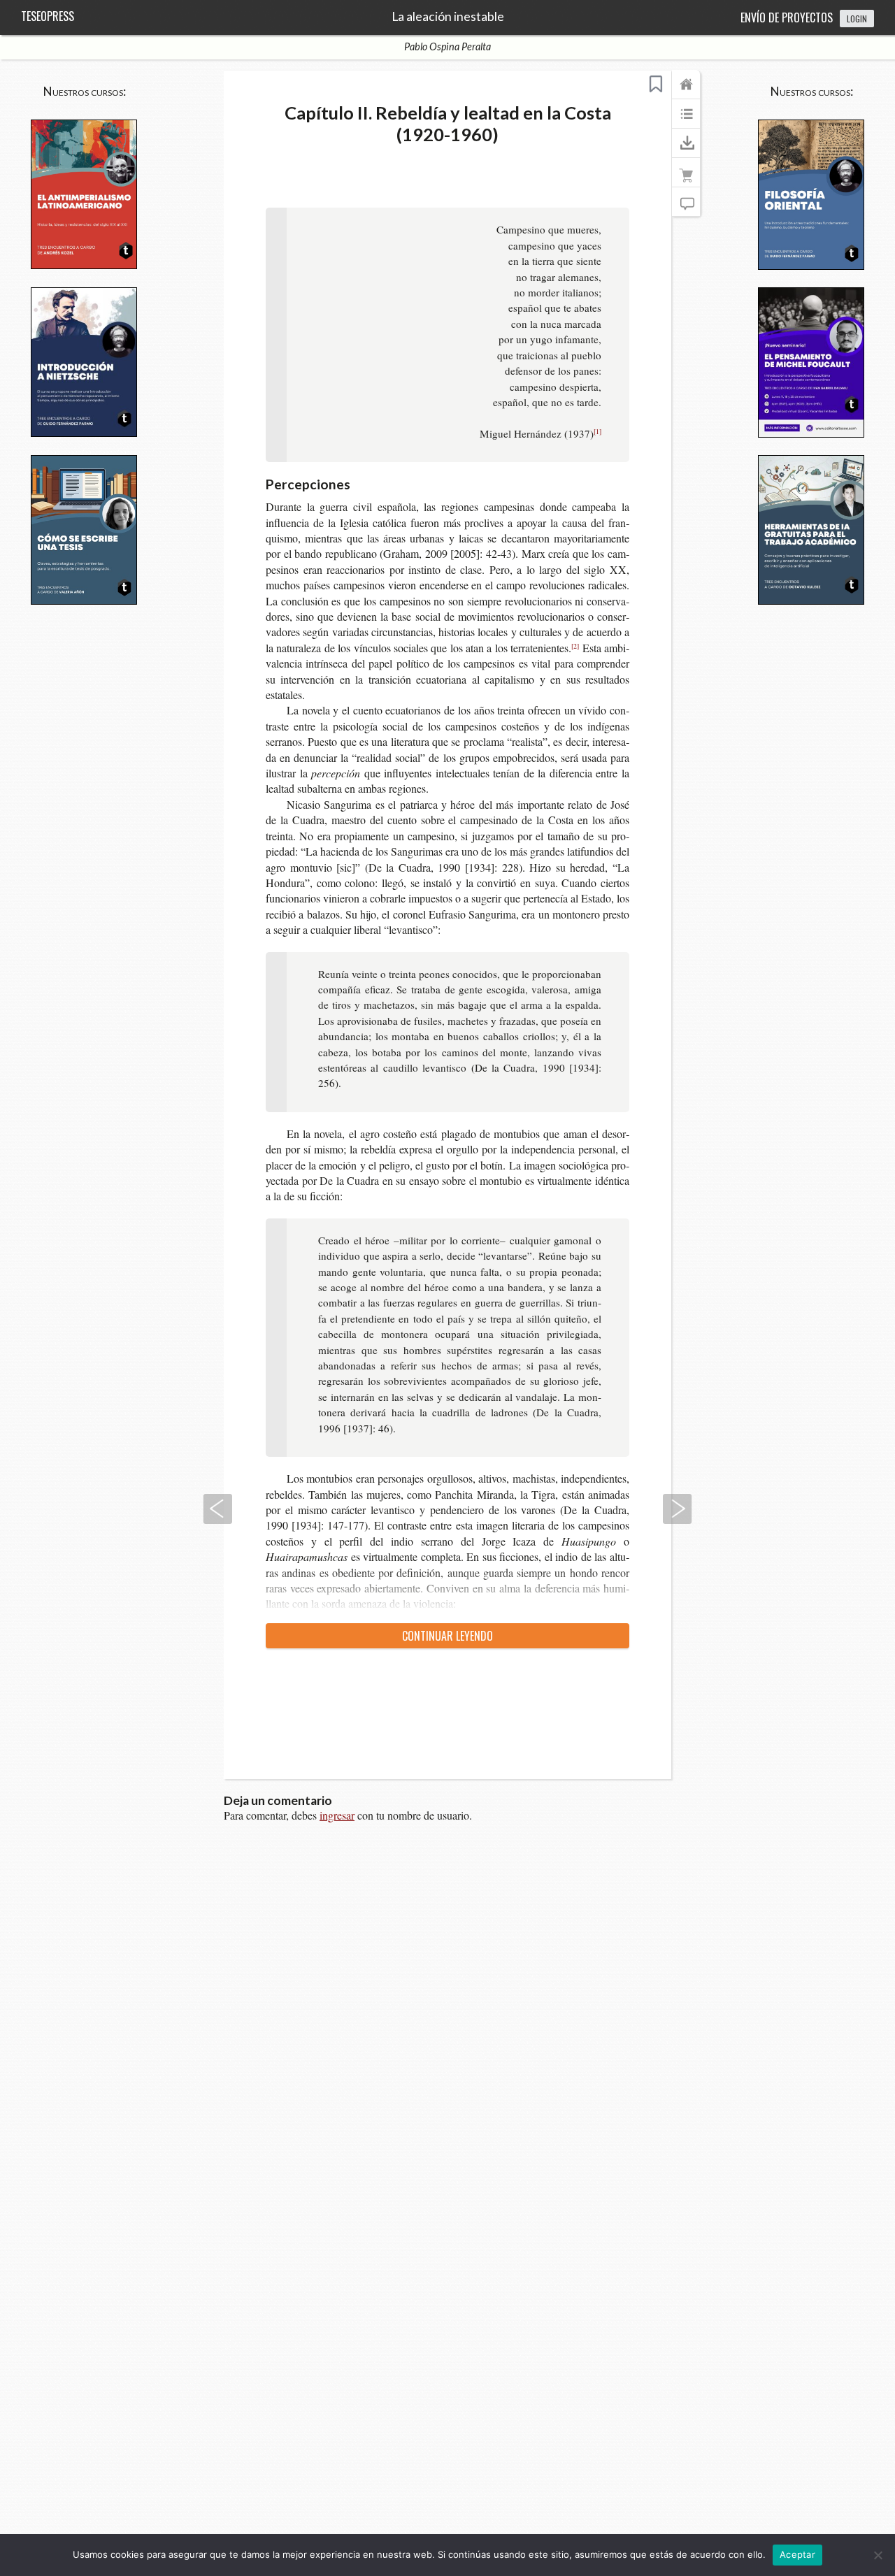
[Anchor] (360, 483)
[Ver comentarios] (686, 208)
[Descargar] (686, 150)
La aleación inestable (448, 17)
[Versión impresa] (686, 179)
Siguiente (678, 1509)
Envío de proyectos (787, 17)
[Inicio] (686, 91)
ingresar (337, 1815)
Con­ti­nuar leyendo (447, 1636)
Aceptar (797, 2554)
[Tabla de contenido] (686, 120)
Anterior (217, 1509)
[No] (878, 2555)
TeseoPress (48, 16)
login (857, 19)
